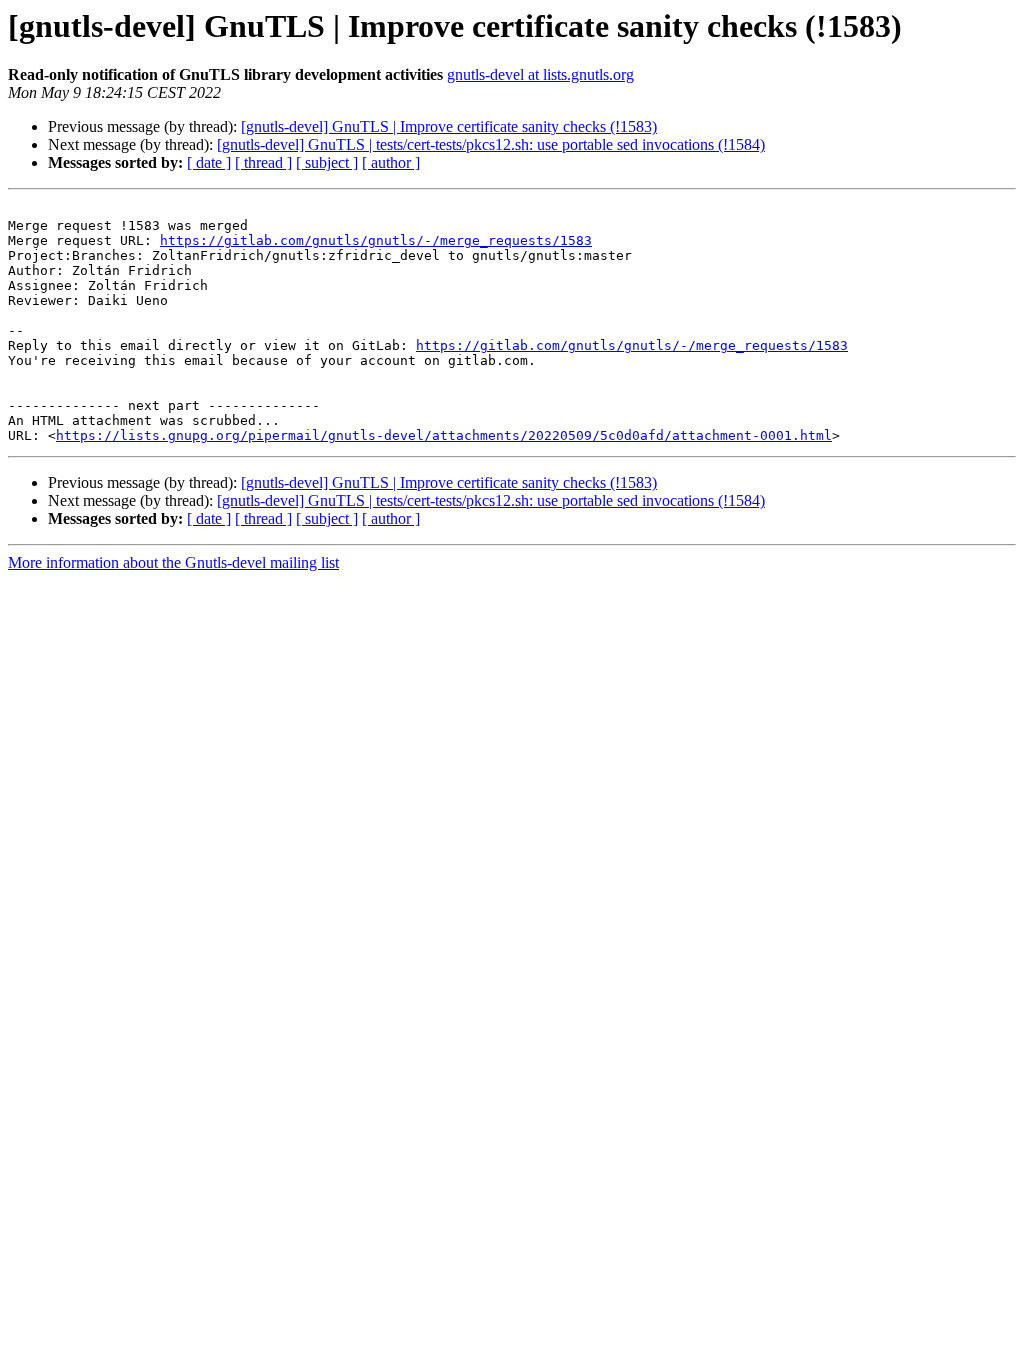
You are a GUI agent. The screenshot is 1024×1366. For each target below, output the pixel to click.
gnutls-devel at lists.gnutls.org (540, 74)
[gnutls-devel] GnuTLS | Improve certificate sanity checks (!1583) (449, 126)
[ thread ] (263, 162)
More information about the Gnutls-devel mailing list (173, 562)
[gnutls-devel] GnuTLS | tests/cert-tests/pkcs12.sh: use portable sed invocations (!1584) (491, 144)
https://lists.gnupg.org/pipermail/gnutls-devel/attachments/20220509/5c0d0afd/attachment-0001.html (444, 435)
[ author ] (391, 162)
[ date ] (209, 162)
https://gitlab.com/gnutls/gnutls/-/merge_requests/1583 (376, 240)
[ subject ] (327, 162)
